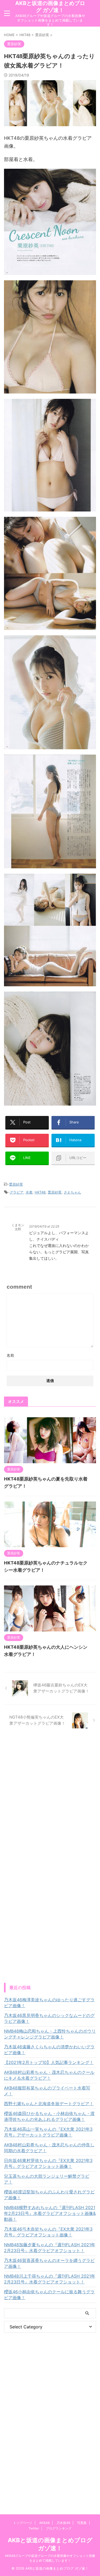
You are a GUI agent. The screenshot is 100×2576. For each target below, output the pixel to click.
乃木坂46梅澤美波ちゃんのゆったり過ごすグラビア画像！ (49, 2003)
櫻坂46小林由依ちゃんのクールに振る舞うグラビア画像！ (49, 2295)
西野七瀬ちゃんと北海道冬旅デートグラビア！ (49, 2104)
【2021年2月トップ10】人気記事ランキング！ (49, 2062)
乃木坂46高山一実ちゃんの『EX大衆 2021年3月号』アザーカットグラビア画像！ (48, 2132)
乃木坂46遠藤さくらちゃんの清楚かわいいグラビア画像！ (49, 2050)
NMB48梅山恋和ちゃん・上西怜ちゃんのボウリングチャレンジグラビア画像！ (50, 2034)
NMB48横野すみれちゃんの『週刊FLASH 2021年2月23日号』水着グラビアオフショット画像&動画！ (50, 2213)
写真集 (82, 2523)
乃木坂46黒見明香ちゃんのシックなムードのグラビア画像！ (49, 2018)
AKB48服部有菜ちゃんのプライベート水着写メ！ (47, 2091)
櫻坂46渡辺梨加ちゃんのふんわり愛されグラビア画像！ (49, 2195)
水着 (29, 1192)
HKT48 (40, 1192)
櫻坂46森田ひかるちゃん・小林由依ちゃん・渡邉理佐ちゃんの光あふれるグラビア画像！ (49, 2116)
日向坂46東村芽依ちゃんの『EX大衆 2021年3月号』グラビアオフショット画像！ (48, 2163)
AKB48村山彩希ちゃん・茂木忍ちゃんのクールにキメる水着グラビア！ (49, 2075)
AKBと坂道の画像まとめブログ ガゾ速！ (50, 7)
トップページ (23, 2523)
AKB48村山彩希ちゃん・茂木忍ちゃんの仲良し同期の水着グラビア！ (49, 2148)
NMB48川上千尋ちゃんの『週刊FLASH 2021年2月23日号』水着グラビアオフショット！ (50, 2279)
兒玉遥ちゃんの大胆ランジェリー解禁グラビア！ (47, 2179)
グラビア (17, 1192)
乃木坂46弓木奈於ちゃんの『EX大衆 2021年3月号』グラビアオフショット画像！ (48, 2232)
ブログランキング (59, 2528)
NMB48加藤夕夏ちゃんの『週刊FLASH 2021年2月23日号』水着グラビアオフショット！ (50, 2248)
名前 (10, 1355)
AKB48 (44, 2523)
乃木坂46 (63, 2523)
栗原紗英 (16, 1184)
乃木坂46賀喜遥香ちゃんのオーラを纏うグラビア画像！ (49, 2263)
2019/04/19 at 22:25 (44, 1226)
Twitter (34, 2528)
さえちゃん (72, 1192)
